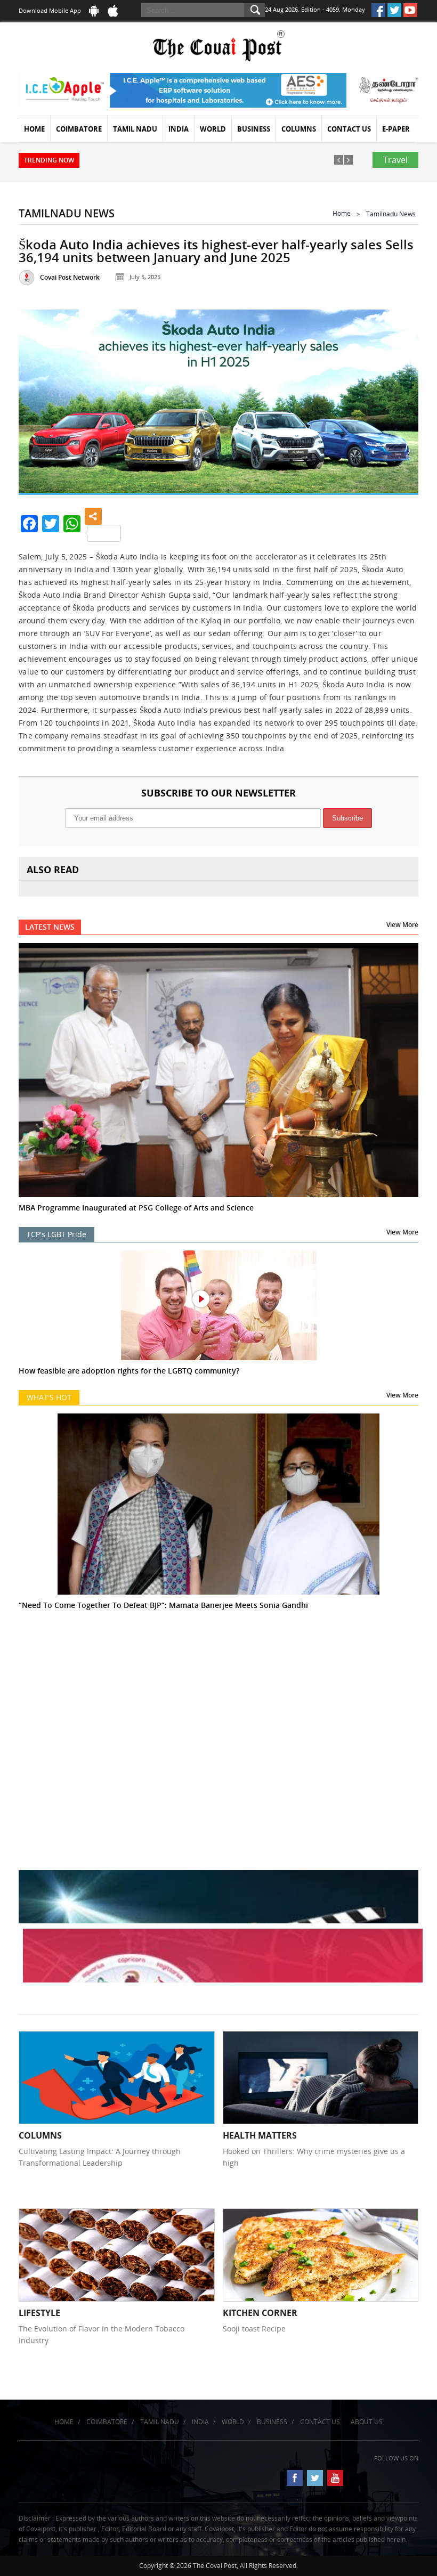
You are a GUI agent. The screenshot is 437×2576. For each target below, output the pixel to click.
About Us (367, 2422)
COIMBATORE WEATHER (218, 1691)
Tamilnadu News (391, 214)
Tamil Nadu (135, 129)
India (179, 129)
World (213, 129)
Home (34, 129)
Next (398, 401)
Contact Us (349, 129)
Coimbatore (79, 129)
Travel (395, 160)
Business (254, 129)
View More (402, 925)
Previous (39, 401)
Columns (299, 129)
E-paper (396, 129)
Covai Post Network (70, 277)
